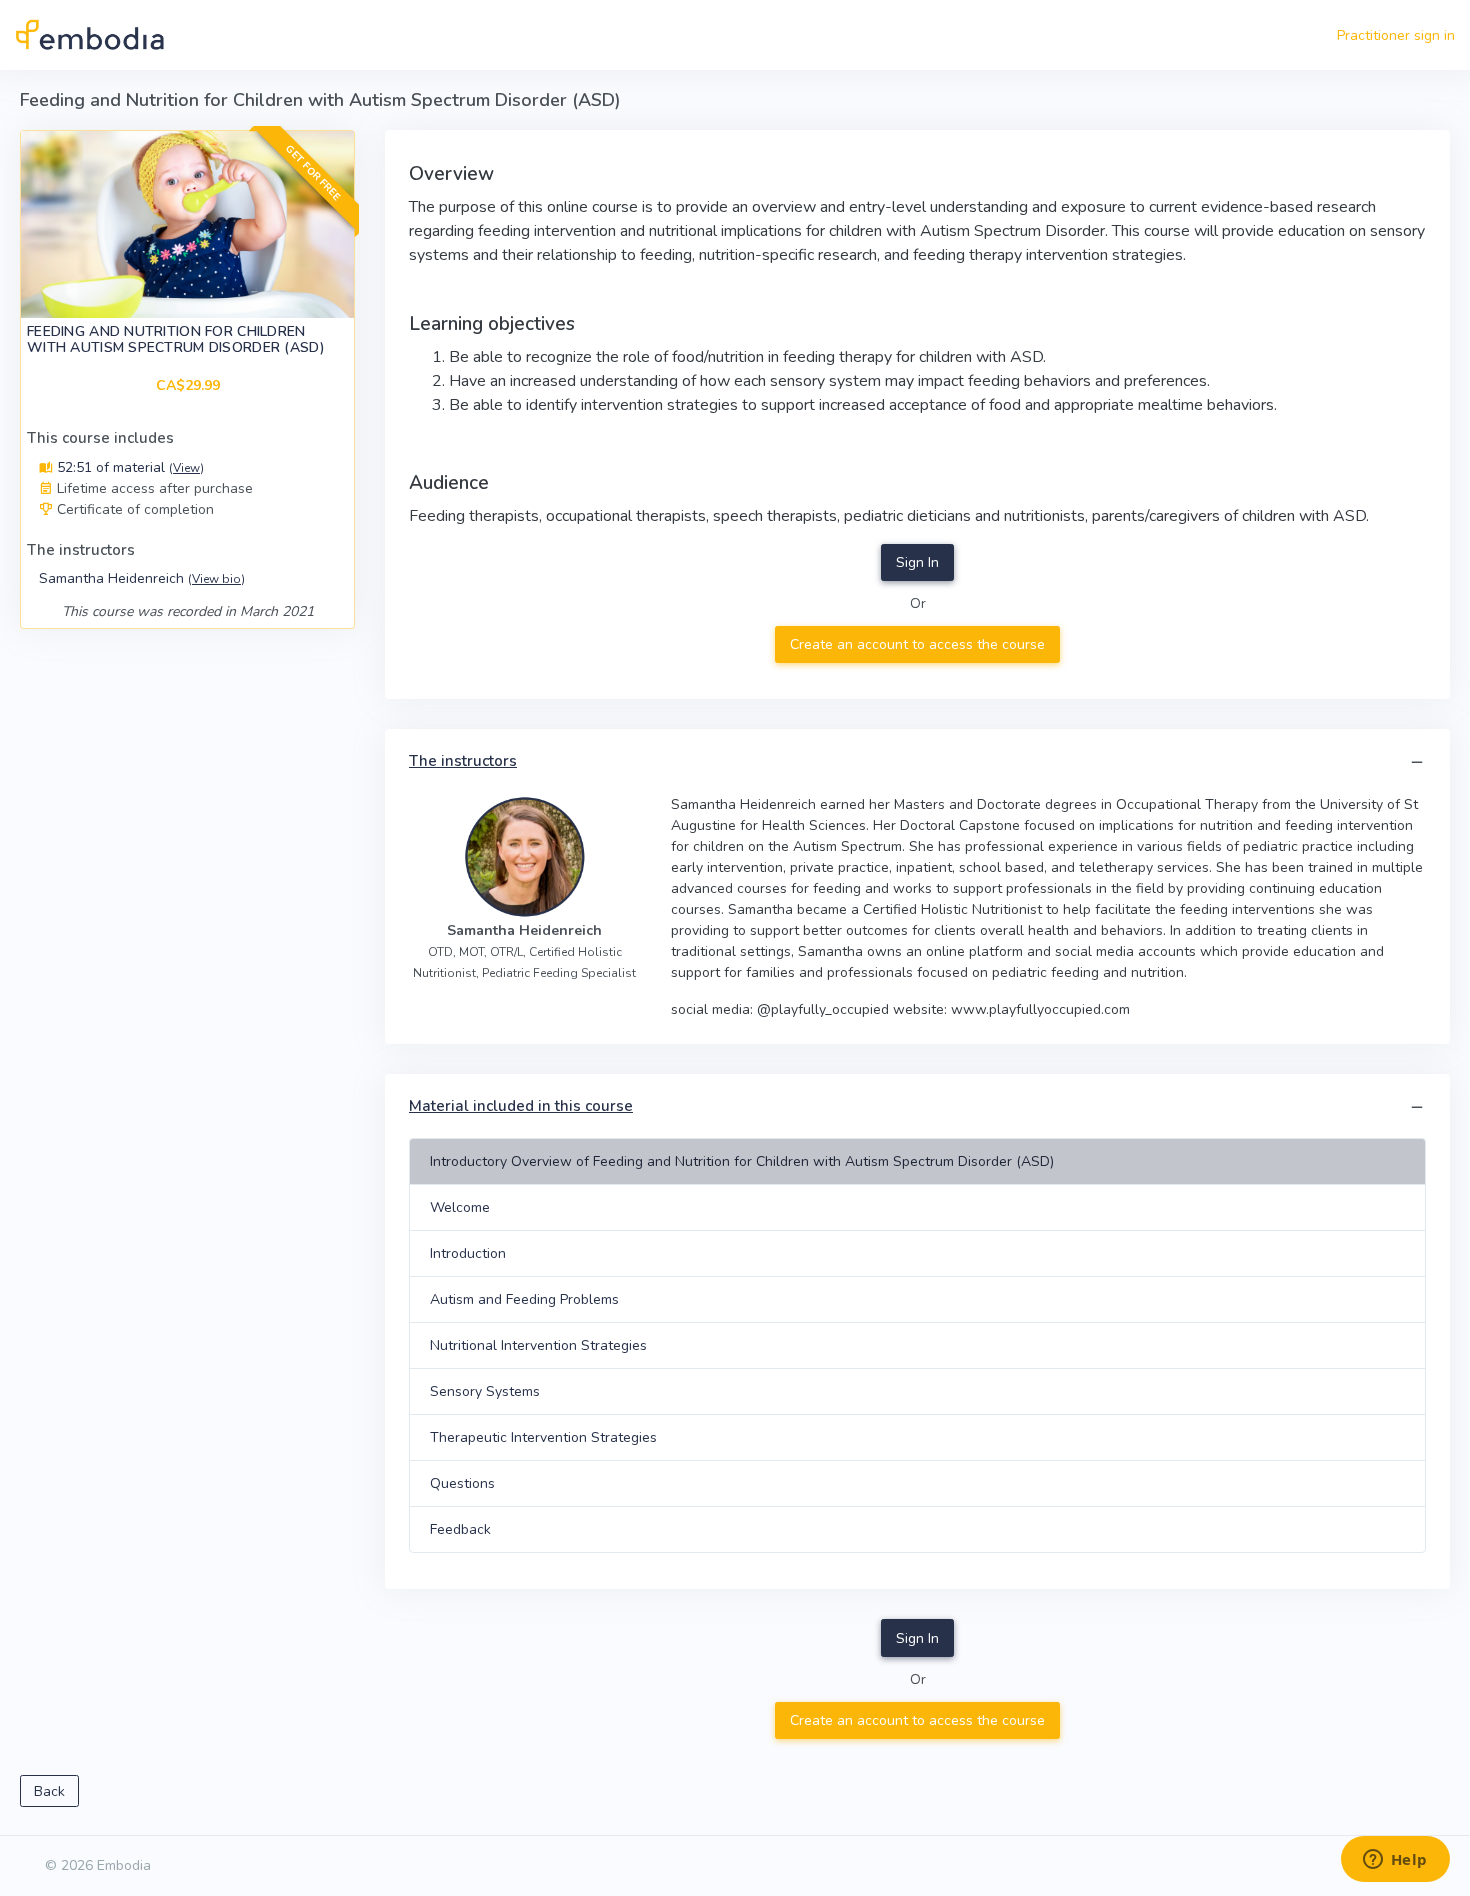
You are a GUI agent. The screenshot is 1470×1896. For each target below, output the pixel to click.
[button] (1417, 762)
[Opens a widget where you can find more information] (1395, 1861)
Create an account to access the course (917, 644)
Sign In (917, 562)
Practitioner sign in (1396, 35)
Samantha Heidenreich (142, 578)
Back (49, 1791)
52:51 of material (128, 467)
